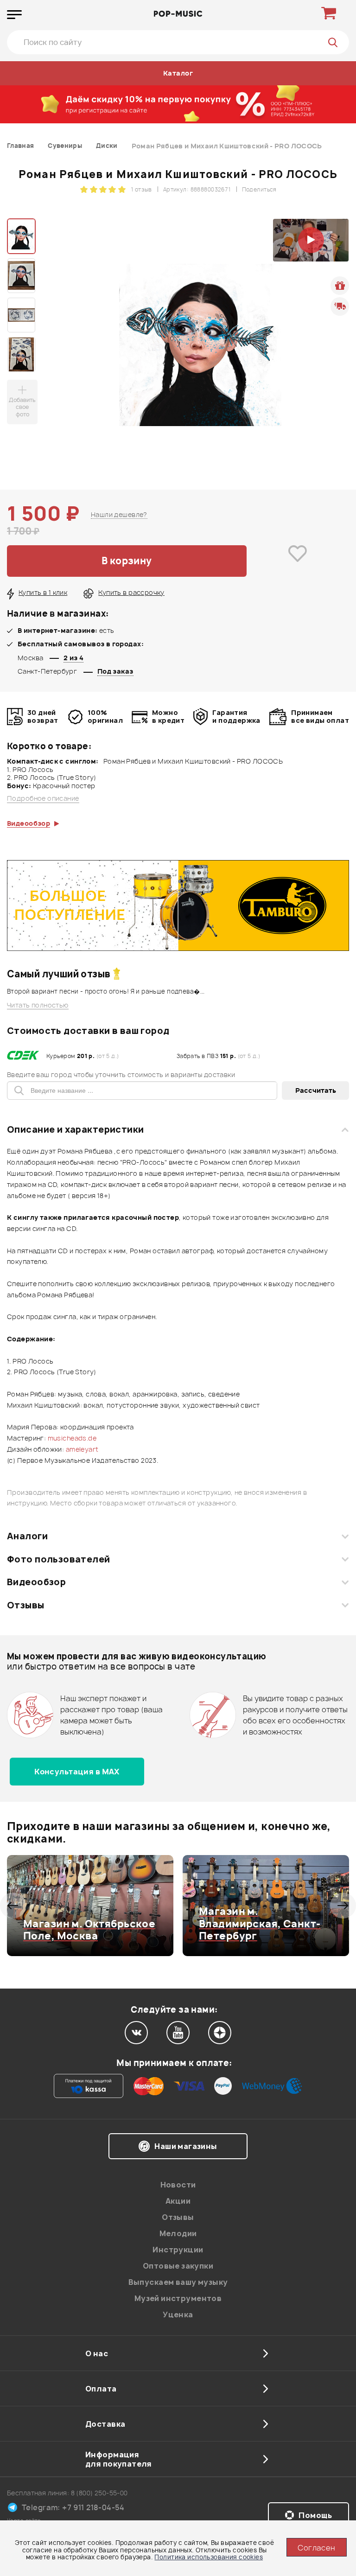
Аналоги (27, 1536)
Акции (178, 2201)
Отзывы (26, 1605)
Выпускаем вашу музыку (178, 2282)
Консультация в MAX (77, 1772)
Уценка (178, 2315)
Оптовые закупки (178, 2266)
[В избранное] (298, 561)
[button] (13, 1906)
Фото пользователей (59, 1559)
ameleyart (82, 1449)
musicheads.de (72, 1438)
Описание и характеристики (75, 1129)
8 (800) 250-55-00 (99, 2493)
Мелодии (178, 2233)
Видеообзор (36, 1582)
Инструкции (178, 2250)
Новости (178, 2185)
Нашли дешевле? (119, 514)
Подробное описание (43, 798)
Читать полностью (38, 1005)
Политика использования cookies (209, 2557)
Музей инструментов (178, 2298)
